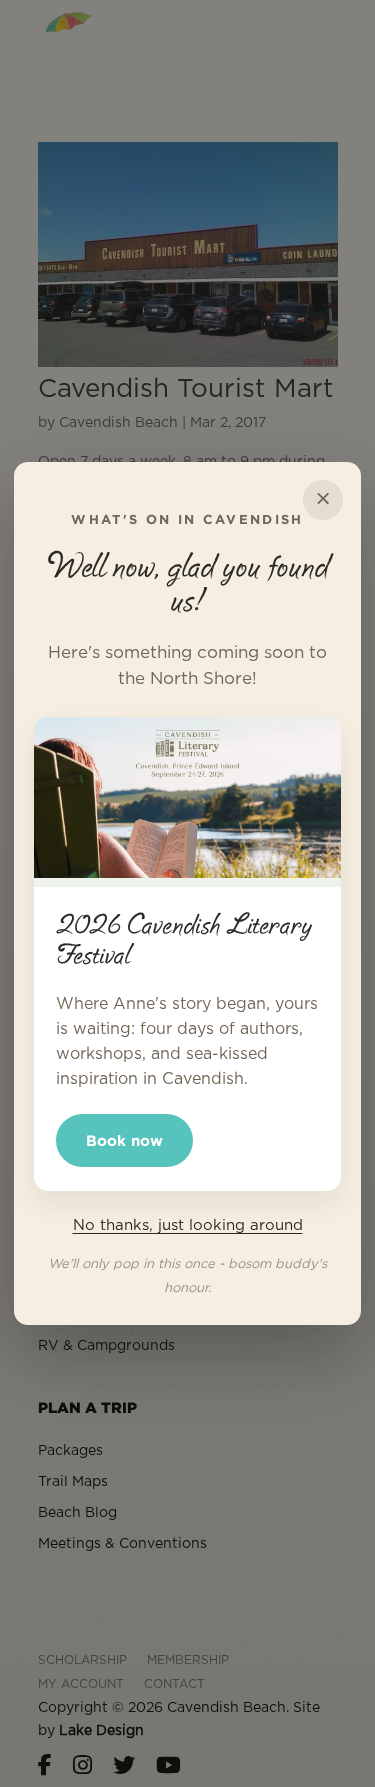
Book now (124, 1140)
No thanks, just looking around (188, 1225)
